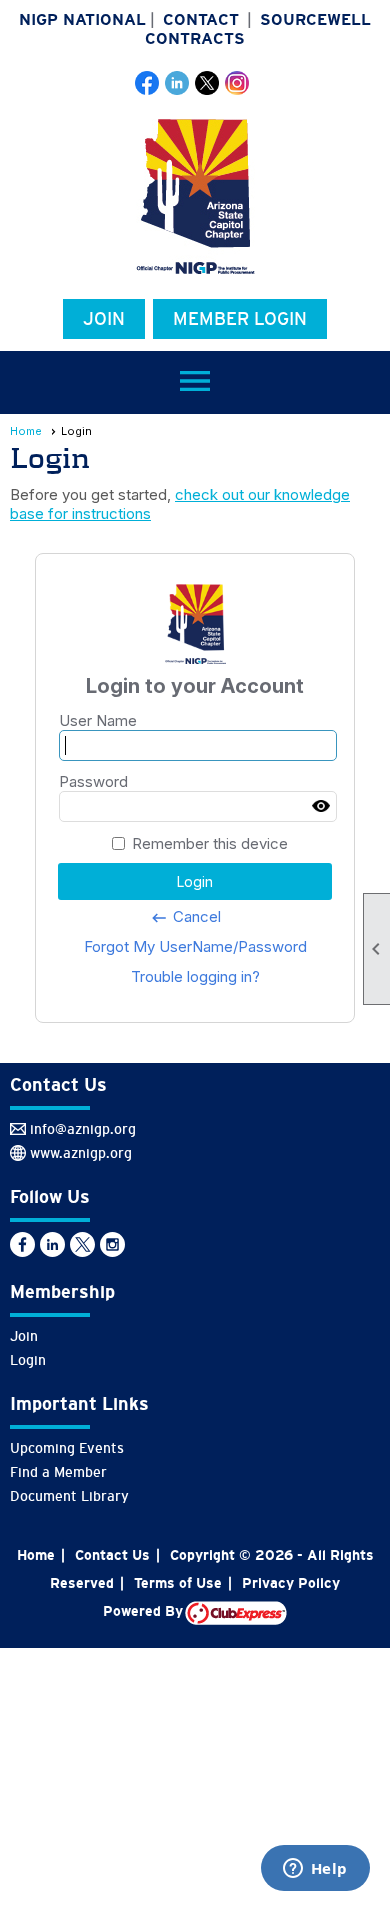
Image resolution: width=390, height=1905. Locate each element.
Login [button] (195, 881)
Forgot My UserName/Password (195, 946)
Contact (201, 19)
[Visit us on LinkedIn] (177, 83)
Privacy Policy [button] (291, 1583)
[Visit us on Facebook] (147, 83)
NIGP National (82, 19)
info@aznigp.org (83, 1129)
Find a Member (58, 1472)
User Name (98, 720)
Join (104, 319)
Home (26, 431)
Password (93, 781)
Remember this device (210, 843)
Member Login (240, 319)
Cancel (185, 917)
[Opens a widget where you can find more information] (315, 1870)
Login (28, 1360)
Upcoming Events (67, 1448)
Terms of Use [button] (178, 1583)
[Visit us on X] (207, 83)
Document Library (69, 1496)
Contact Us (112, 1555)
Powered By (144, 1611)
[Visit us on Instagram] (237, 83)
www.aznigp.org (81, 1153)
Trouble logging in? (195, 976)
